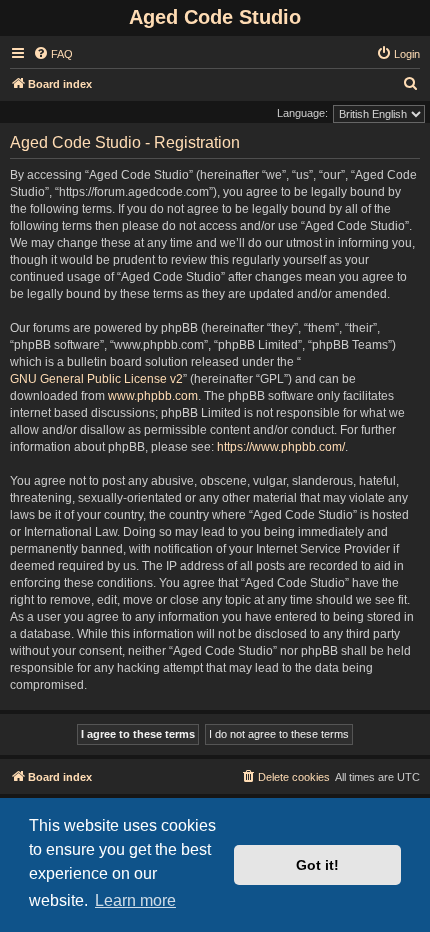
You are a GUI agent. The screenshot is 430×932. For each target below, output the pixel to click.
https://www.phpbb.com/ (281, 447)
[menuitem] (53, 54)
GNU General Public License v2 (96, 379)
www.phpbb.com (153, 396)
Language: (302, 113)
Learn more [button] (135, 900)
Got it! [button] (317, 865)
